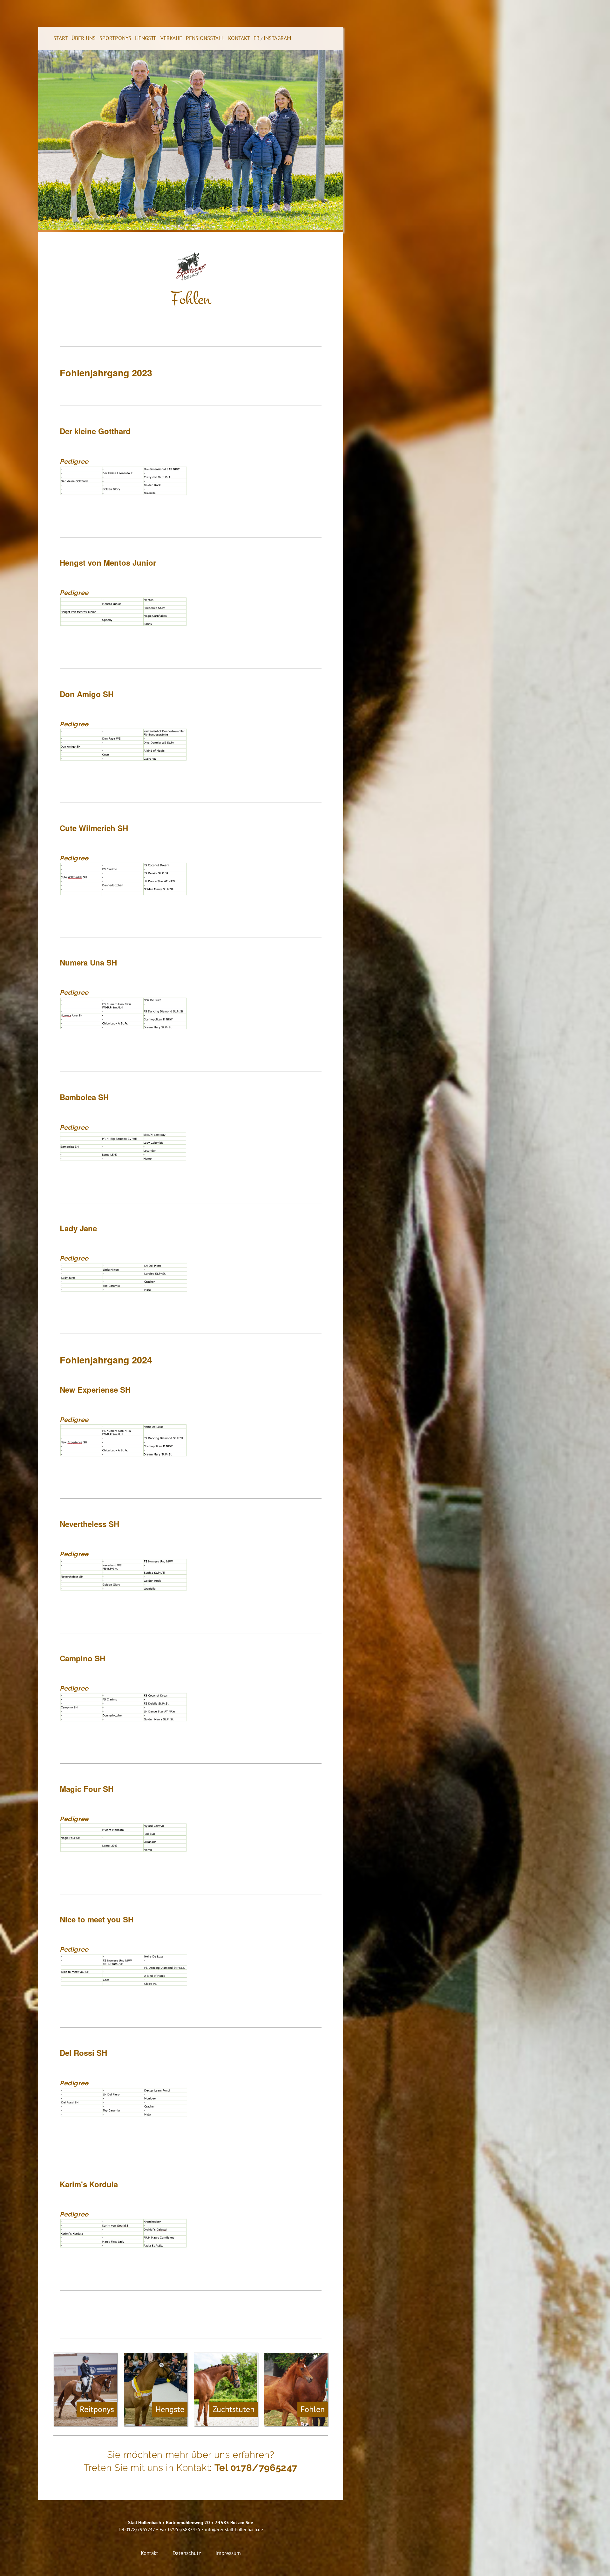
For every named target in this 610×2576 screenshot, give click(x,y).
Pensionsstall (205, 38)
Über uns (84, 38)
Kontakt (239, 38)
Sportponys (115, 38)
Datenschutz (188, 2553)
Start (61, 38)
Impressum (228, 2553)
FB (257, 38)
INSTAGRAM (277, 38)
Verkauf (171, 38)
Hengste (146, 38)
